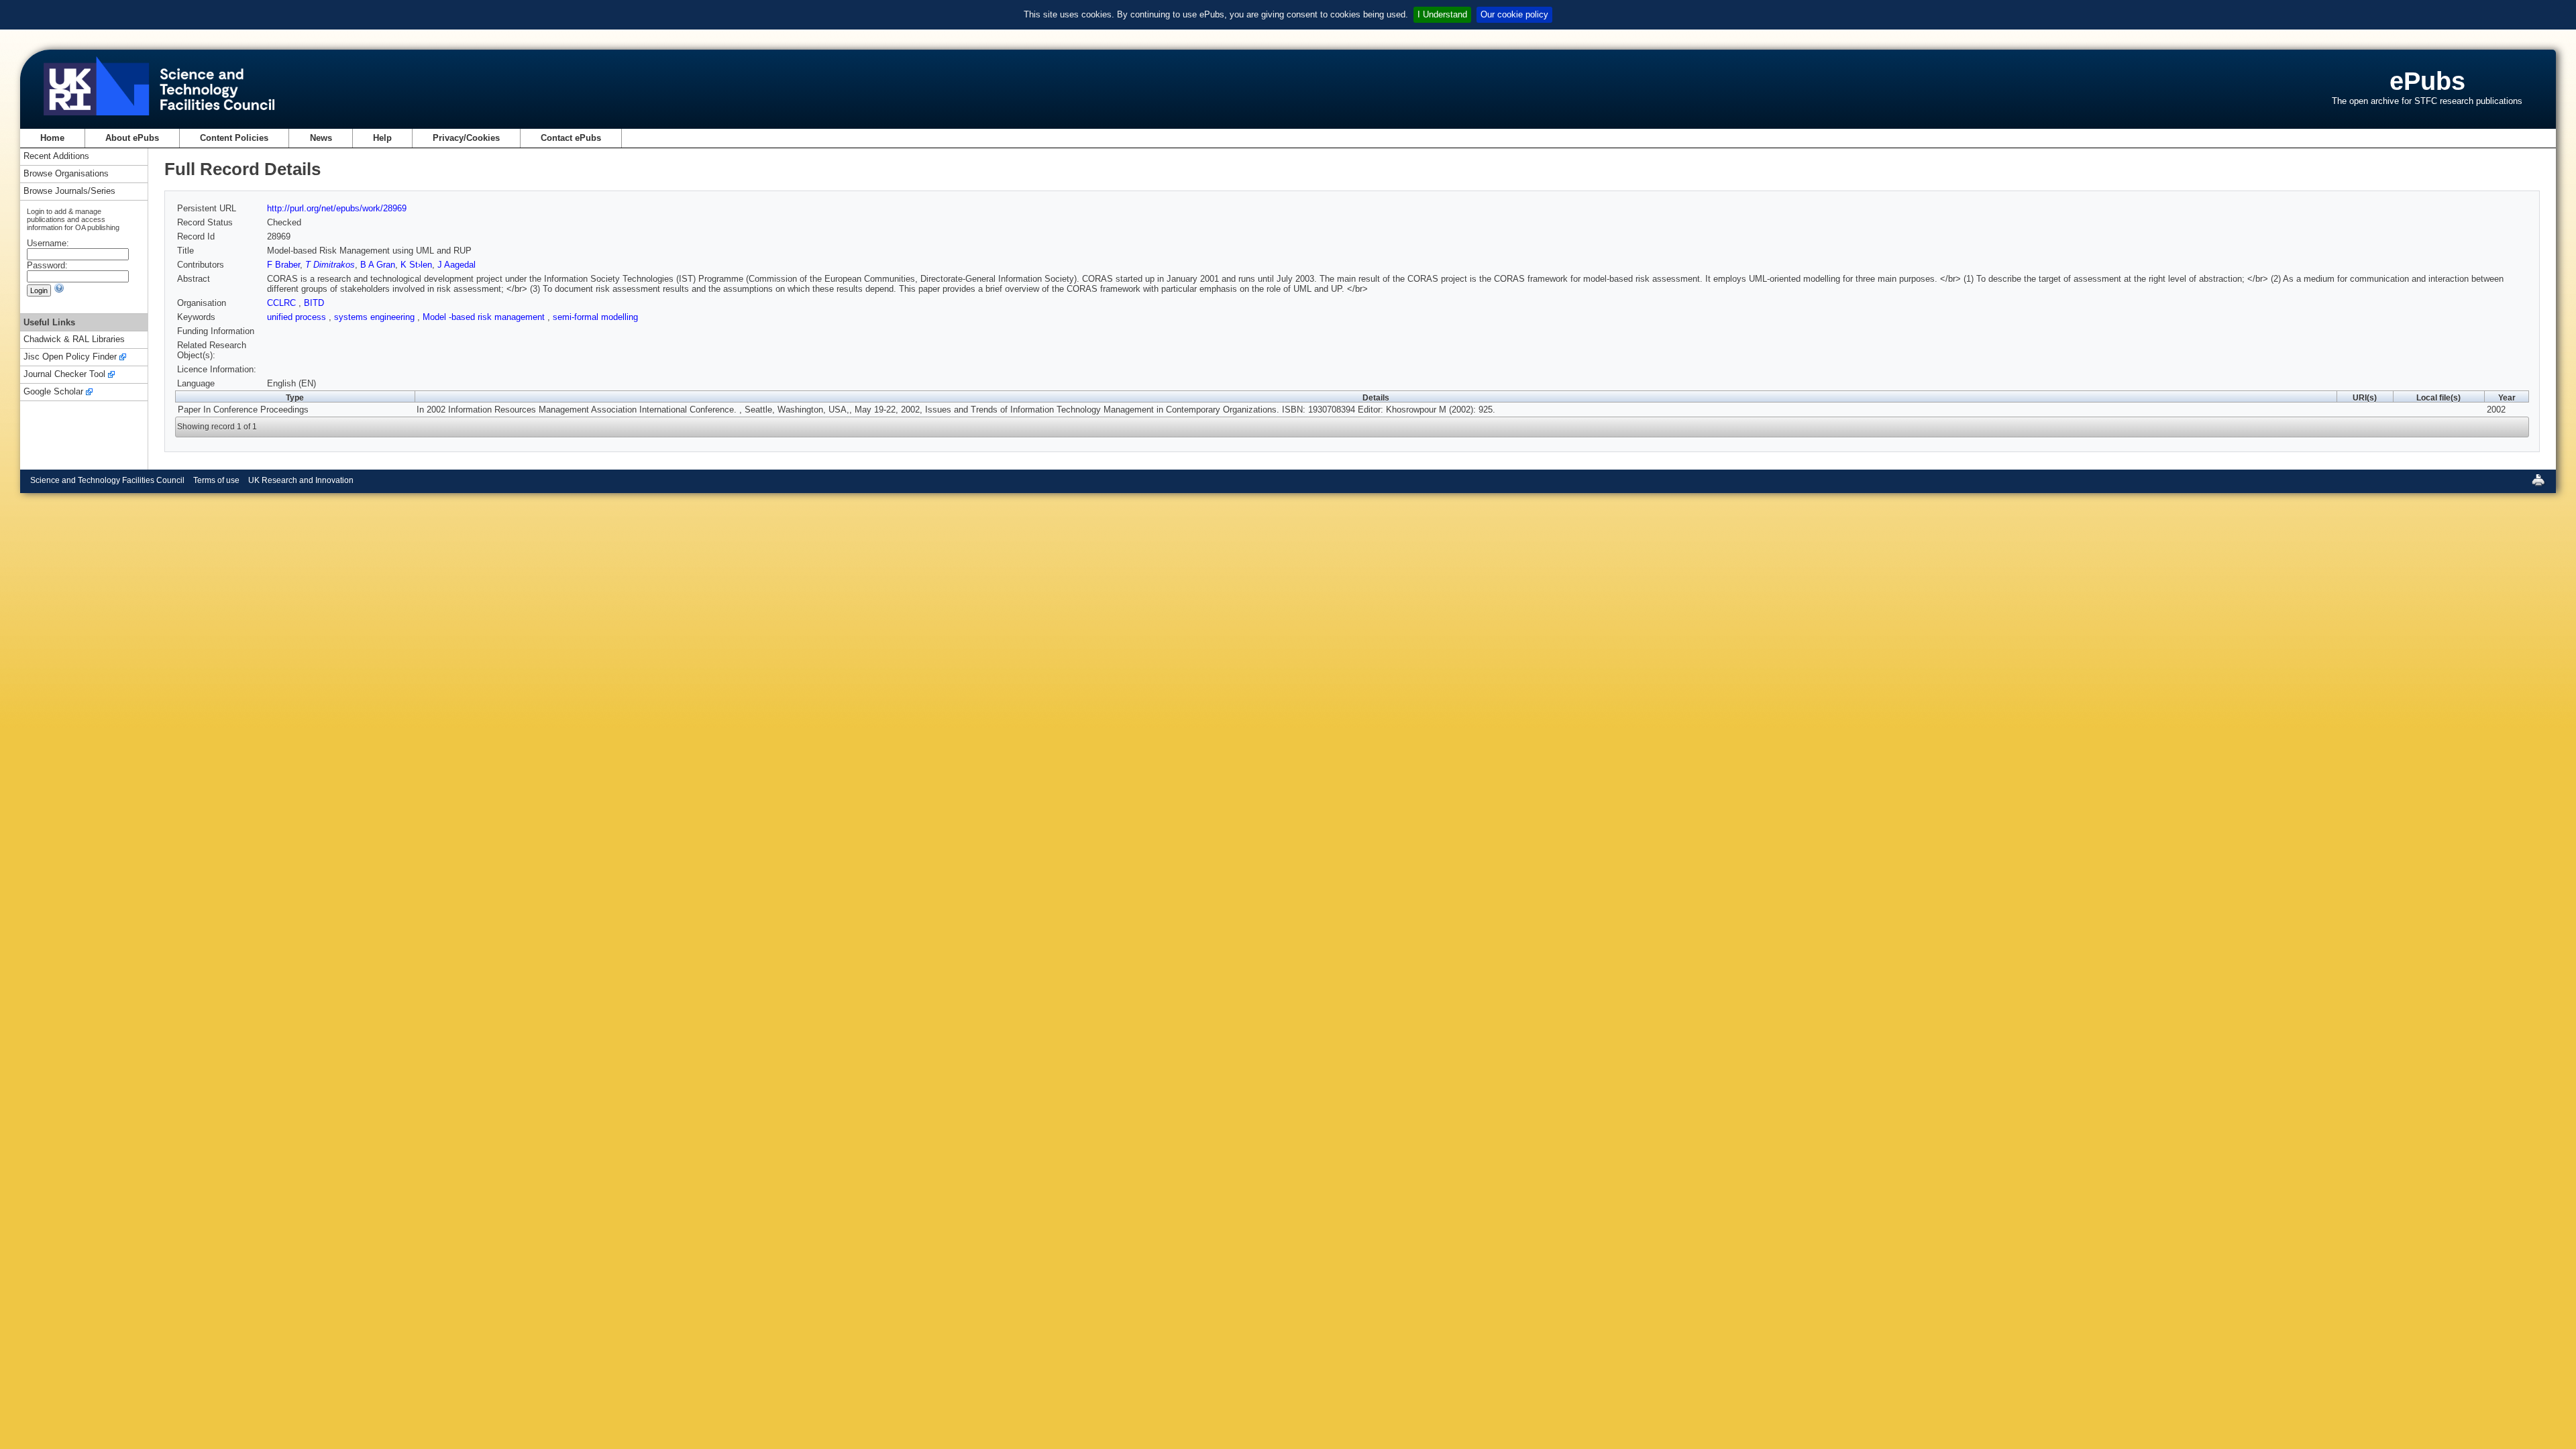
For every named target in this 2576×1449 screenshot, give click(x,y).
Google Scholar (53, 392)
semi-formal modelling (595, 317)
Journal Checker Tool (64, 375)
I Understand (1442, 14)
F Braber (283, 265)
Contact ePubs (571, 138)
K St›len (416, 265)
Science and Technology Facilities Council (107, 480)
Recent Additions (56, 157)
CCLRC (283, 303)
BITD (314, 303)
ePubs (2427, 81)
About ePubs (132, 138)
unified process (298, 317)
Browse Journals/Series (69, 192)
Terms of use (216, 480)
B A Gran (378, 265)
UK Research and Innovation (301, 480)
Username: (48, 243)
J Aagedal (457, 265)
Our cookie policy (1514, 14)
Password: (47, 265)
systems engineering (376, 317)
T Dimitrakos (330, 265)
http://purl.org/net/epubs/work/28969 (337, 208)
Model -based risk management (485, 317)
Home (52, 138)
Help (382, 138)
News (321, 138)
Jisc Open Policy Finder (70, 357)
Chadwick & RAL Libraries (74, 340)
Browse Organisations (66, 174)
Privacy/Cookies (466, 138)
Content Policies (234, 138)
